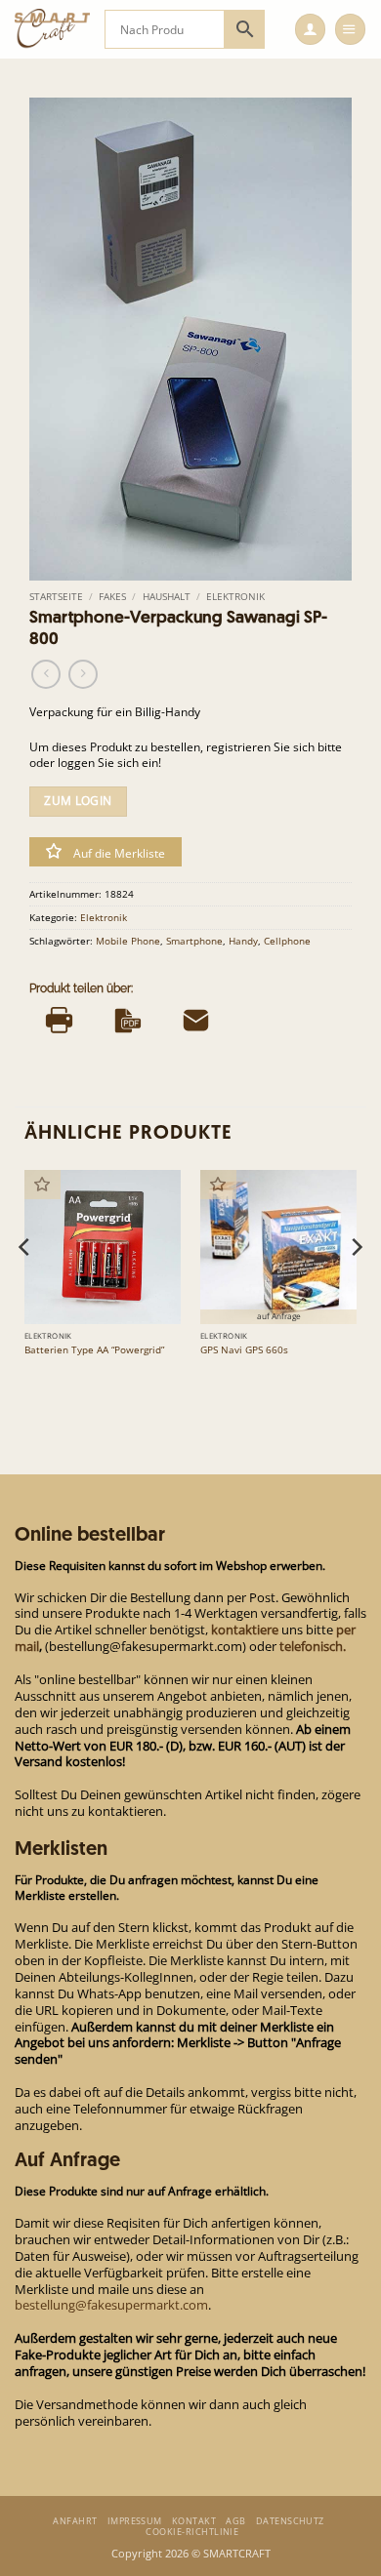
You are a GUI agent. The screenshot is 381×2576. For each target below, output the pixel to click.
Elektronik (235, 596)
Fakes (112, 596)
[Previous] (25, 1286)
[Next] (356, 1286)
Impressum (135, 2521)
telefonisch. (313, 1646)
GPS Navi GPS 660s (244, 1350)
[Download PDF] (127, 1020)
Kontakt (194, 2521)
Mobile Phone (128, 941)
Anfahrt (75, 2521)
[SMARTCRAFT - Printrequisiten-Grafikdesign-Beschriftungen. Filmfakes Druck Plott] (52, 29)
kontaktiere (245, 1630)
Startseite (56, 596)
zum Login (78, 801)
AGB (235, 2521)
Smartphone (194, 941)
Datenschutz (290, 2521)
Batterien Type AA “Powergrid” (94, 1350)
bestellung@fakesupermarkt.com (111, 2305)
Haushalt (167, 596)
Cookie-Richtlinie (192, 2532)
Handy (243, 941)
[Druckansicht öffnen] (59, 1020)
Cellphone (287, 941)
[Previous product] (83, 674)
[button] (310, 29)
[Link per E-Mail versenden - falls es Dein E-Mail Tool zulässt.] (196, 1020)
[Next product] (46, 674)
